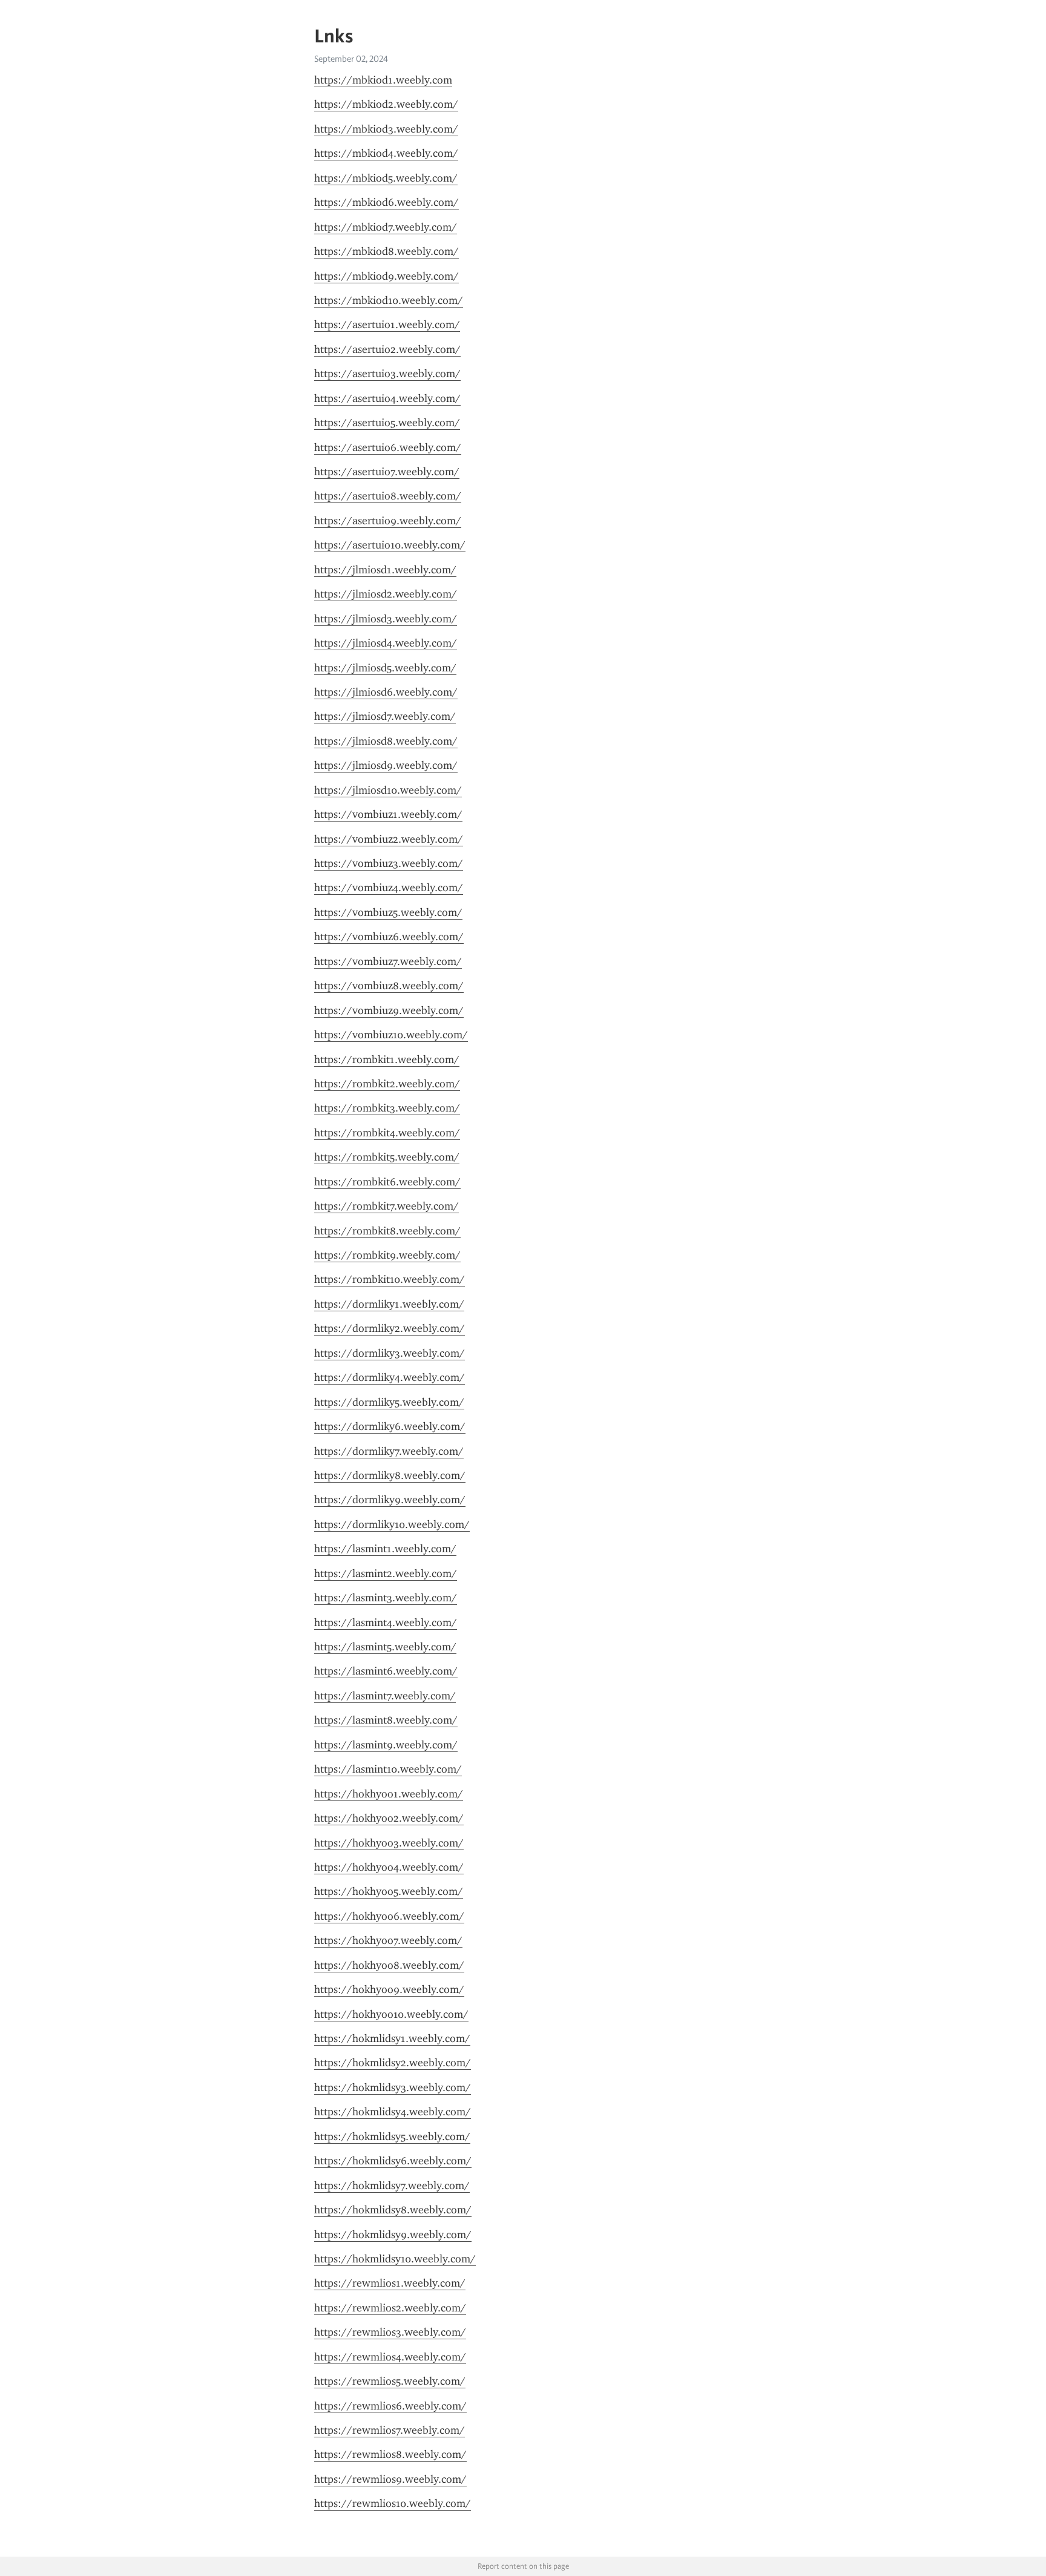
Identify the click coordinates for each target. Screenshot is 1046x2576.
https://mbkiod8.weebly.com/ (386, 251)
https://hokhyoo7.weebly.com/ (388, 1940)
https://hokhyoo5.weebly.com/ (389, 1891)
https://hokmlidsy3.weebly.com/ (393, 2087)
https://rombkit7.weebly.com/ (386, 1206)
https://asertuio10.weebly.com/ (390, 545)
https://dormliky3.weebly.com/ (390, 1353)
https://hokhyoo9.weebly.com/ (389, 1989)
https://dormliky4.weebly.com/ (390, 1377)
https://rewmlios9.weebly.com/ (390, 2479)
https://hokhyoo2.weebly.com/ (389, 1818)
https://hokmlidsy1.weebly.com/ (392, 2038)
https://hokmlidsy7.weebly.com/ (392, 2186)
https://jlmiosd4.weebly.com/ (386, 643)
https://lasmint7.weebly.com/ (385, 1696)
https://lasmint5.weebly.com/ (385, 1647)
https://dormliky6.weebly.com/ (390, 1426)
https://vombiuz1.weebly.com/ (388, 814)
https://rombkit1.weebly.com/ (387, 1059)
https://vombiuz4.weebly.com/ (389, 888)
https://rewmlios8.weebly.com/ (390, 2454)
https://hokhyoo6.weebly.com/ (389, 1916)
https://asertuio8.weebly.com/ (388, 496)
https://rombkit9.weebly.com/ (387, 1255)
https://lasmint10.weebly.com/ (388, 1769)
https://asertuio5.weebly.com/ (387, 423)
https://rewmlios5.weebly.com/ (390, 2381)
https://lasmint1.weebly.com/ (385, 1549)
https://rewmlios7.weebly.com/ (390, 2430)
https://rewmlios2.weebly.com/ (390, 2308)
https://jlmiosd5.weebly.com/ (385, 668)
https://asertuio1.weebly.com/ (387, 324)
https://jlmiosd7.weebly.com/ (385, 716)
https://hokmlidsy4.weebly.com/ (393, 2112)
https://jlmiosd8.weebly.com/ (386, 741)
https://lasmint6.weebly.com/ (386, 1671)
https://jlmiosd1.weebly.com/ (385, 570)
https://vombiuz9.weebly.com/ (389, 1010)
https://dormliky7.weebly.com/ (389, 1451)
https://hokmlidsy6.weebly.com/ (393, 2161)
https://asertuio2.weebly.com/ (387, 349)
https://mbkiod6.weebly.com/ (386, 202)
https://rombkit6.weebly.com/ (387, 1182)
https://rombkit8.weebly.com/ (387, 1231)
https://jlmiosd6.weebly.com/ (386, 692)
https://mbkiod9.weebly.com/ (386, 276)
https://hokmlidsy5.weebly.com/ (392, 2136)
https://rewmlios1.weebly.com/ (390, 2283)
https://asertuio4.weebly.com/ (387, 398)
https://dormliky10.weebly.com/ (392, 1524)
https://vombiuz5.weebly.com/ (388, 912)
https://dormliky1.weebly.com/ (389, 1304)
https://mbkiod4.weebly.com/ (386, 153)
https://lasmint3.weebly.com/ (386, 1598)
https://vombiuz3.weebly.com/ (389, 863)
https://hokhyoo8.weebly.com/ (389, 1965)
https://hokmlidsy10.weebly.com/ (395, 2259)
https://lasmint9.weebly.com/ (386, 1745)
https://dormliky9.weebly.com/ (390, 1500)
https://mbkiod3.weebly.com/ (386, 129)
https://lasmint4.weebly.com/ (386, 1622)
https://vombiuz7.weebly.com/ (388, 961)
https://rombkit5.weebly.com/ (387, 1157)
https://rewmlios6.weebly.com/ (390, 2406)
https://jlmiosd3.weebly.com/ (386, 619)
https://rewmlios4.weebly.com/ (390, 2357)
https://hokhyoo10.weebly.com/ (391, 2014)
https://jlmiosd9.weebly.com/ (386, 765)
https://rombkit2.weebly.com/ (387, 1084)
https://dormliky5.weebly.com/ (389, 1402)
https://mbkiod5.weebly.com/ (386, 178)
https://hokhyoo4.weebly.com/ (389, 1867)
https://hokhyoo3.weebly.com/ (389, 1843)
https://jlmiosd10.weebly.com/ (388, 790)
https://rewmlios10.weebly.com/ (393, 2503)
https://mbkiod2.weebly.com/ (386, 104)
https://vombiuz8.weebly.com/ (389, 986)
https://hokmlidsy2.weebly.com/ (393, 2063)
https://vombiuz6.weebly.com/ (389, 937)
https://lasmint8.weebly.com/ (386, 1720)
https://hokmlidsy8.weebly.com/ (393, 2210)
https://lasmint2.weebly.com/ (386, 1573)
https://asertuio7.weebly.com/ (387, 472)
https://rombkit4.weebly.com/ (387, 1133)
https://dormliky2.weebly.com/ (390, 1328)
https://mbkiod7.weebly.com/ (386, 227)
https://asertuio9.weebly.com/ (388, 521)
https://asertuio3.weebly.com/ (387, 374)
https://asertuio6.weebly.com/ (388, 447)
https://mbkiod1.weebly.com (383, 80)
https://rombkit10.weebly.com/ (390, 1279)
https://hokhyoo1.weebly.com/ (389, 1794)
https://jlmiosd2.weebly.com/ (386, 594)
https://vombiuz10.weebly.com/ (391, 1035)
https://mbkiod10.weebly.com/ (389, 300)
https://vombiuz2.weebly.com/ (389, 839)
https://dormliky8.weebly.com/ (390, 1475)
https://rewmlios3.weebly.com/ (390, 2332)
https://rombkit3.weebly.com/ (387, 1108)
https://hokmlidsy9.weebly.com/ (393, 2235)
